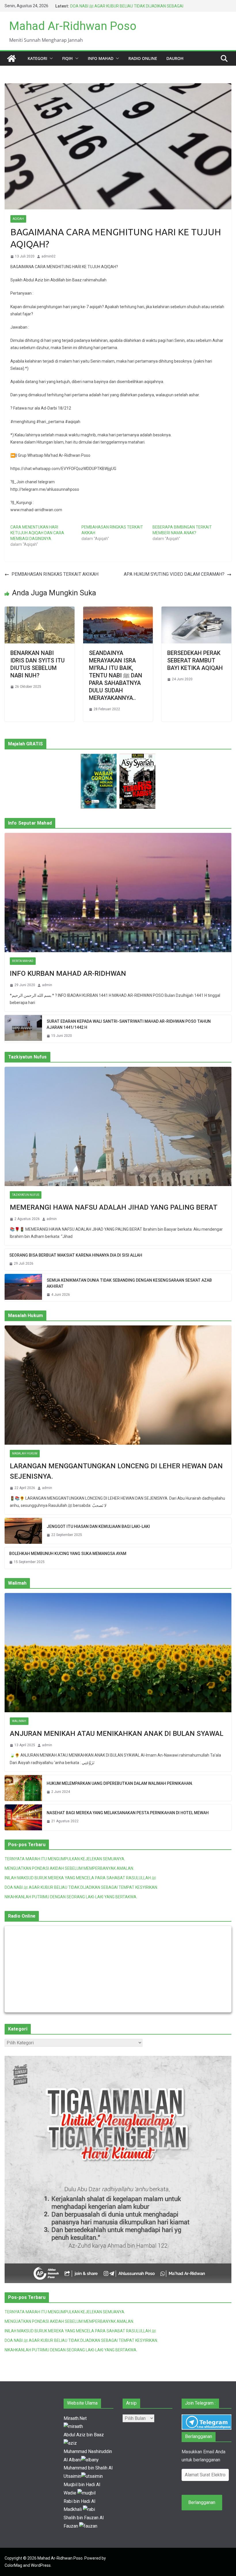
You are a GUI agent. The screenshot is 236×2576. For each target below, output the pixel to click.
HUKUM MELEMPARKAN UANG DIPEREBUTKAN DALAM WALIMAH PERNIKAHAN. (120, 1783)
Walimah (19, 1721)
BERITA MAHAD (23, 961)
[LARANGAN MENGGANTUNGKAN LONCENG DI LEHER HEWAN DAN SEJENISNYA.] (118, 1385)
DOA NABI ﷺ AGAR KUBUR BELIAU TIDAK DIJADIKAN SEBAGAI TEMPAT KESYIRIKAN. (81, 1887)
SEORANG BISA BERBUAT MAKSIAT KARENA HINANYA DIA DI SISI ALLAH (76, 1255)
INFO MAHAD (101, 58)
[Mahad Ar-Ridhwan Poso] (12, 58)
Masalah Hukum (25, 1453)
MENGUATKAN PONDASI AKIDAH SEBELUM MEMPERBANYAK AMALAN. (69, 1868)
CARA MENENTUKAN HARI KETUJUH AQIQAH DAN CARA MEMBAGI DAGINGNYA (37, 533)
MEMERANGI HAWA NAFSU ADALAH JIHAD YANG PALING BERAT (114, 1207)
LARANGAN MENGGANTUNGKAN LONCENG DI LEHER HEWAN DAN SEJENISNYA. (116, 1471)
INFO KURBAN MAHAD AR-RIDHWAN (68, 973)
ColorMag (13, 2565)
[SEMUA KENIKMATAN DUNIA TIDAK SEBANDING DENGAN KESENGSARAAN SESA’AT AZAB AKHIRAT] (23, 1288)
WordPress (41, 2565)
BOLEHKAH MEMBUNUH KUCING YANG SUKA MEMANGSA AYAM (68, 1554)
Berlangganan (202, 2502)
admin (47, 985)
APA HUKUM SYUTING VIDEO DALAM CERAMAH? (174, 574)
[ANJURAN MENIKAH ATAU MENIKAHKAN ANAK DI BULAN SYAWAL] (118, 1653)
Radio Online (143, 58)
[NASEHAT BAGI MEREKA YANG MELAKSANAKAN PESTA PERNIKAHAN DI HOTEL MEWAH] (23, 1817)
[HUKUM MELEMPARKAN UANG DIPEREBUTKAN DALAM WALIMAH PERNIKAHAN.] (23, 1788)
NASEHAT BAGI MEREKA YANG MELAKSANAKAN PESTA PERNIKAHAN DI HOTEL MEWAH (128, 1813)
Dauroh (175, 58)
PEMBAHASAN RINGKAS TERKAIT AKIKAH (55, 574)
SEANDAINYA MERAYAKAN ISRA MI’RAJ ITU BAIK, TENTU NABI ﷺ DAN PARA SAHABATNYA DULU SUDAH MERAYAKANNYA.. (116, 675)
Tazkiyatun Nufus (26, 1195)
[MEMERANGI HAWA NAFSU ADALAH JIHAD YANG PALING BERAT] (118, 1126)
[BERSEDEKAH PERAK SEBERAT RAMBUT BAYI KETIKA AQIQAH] (196, 610)
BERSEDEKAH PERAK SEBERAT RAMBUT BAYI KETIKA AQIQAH (195, 660)
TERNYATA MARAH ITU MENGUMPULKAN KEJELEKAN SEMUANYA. (65, 1859)
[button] (50, 58)
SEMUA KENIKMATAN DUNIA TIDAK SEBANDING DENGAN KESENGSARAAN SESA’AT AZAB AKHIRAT (129, 1283)
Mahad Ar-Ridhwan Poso (73, 26)
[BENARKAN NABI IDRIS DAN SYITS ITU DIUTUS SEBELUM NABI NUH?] (40, 610)
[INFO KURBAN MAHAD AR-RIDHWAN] (118, 893)
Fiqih (67, 58)
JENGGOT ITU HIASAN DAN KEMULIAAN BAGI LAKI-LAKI (98, 1526)
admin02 (48, 256)
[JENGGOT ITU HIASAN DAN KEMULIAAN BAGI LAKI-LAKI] (23, 1531)
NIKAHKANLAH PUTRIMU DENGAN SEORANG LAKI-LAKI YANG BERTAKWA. (71, 1897)
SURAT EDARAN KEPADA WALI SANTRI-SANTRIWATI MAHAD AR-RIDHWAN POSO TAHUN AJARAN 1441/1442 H (129, 1024)
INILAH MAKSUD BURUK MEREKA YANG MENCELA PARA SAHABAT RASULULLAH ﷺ (80, 1878)
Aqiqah (18, 219)
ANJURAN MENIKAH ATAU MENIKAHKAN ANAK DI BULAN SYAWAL (117, 1734)
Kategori (37, 58)
